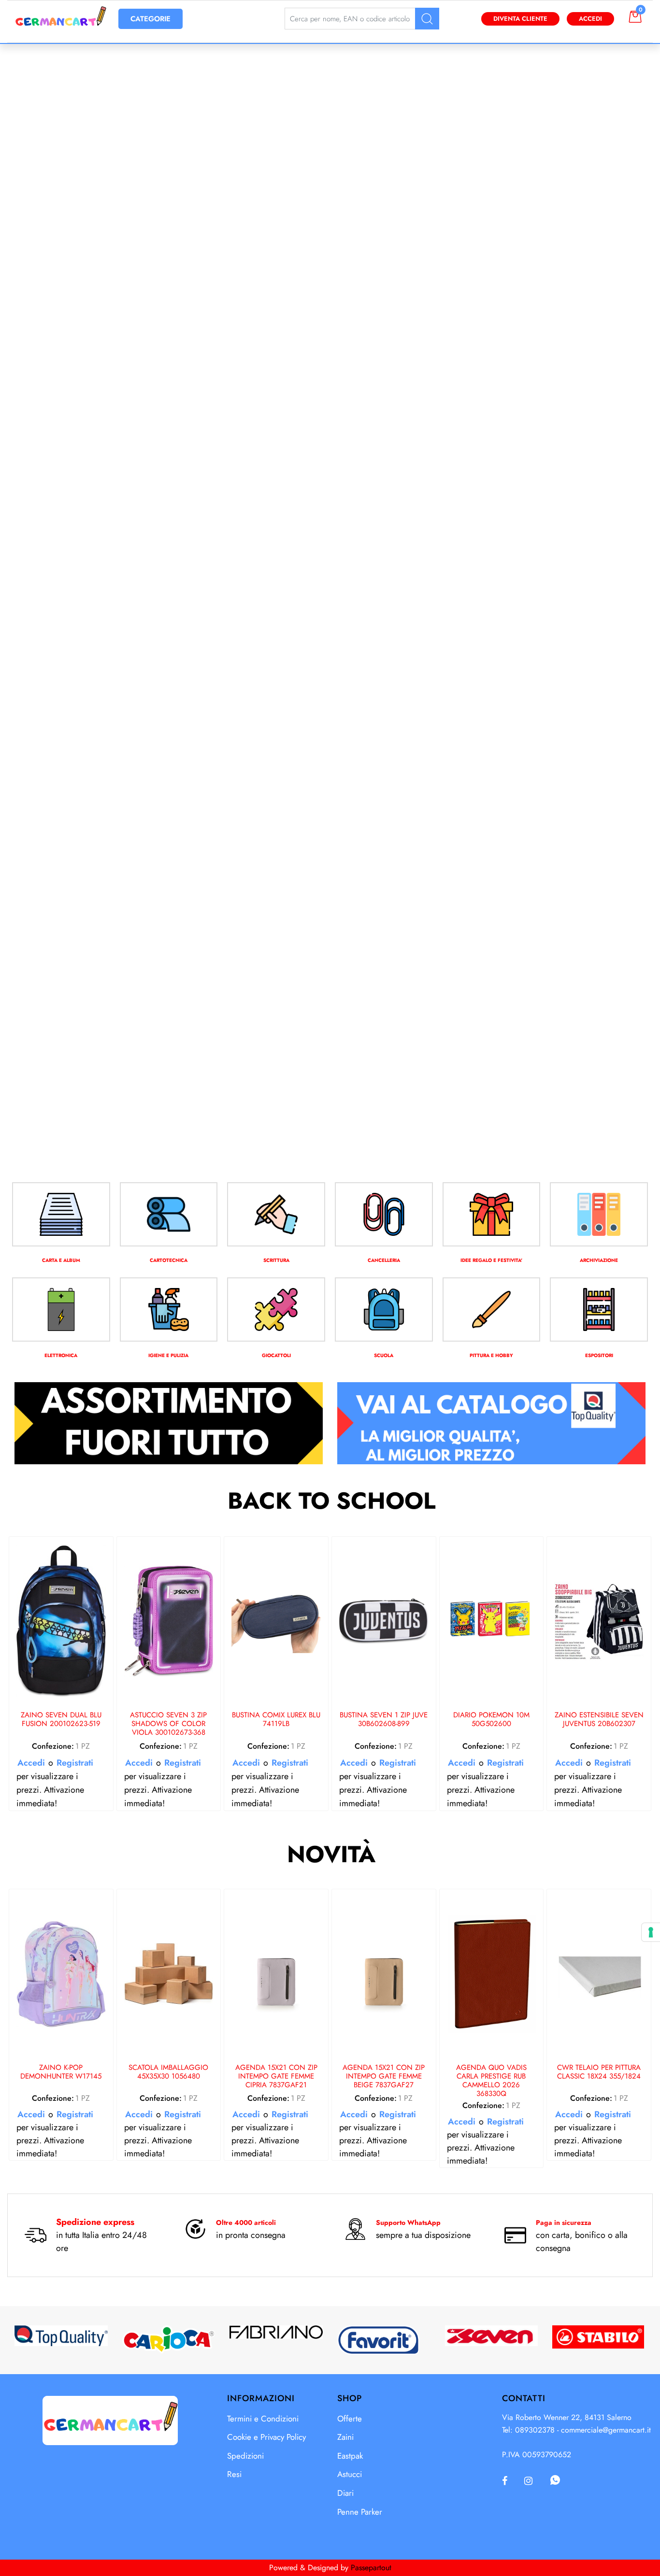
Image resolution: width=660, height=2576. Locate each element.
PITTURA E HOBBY (491, 1355)
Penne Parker (360, 2512)
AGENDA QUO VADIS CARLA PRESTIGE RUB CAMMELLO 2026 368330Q (491, 2081)
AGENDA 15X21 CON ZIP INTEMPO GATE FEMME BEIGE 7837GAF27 (384, 2077)
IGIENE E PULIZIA (168, 1355)
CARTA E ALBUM (61, 1260)
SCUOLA (384, 1355)
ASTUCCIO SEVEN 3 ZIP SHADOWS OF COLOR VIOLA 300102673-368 (168, 1724)
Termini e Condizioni (263, 2419)
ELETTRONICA (61, 1355)
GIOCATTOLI (276, 1355)
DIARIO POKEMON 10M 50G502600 (491, 1720)
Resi (234, 2474)
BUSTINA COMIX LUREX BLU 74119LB (276, 1720)
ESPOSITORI (599, 1355)
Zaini (345, 2437)
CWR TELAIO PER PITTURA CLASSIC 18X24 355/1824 (599, 2072)
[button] (427, 19)
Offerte (350, 2419)
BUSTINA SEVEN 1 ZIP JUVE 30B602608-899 (384, 1720)
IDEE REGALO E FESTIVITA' (491, 1260)
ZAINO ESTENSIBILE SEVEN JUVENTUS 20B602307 (599, 1720)
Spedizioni (245, 2456)
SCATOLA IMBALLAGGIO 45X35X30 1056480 (168, 2072)
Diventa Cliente (520, 19)
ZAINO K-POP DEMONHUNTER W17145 (61, 2072)
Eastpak (350, 2456)
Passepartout (371, 2568)
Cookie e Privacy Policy (266, 2437)
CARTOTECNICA (169, 1260)
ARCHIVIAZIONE (599, 1260)
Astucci (350, 2474)
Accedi (590, 19)
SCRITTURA (276, 1260)
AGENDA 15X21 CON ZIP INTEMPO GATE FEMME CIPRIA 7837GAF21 (276, 2077)
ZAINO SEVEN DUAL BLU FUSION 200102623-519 (61, 1720)
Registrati (75, 1763)
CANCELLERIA (384, 1260)
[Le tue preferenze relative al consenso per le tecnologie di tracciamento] (651, 1932)
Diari (345, 2493)
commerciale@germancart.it (606, 2430)
